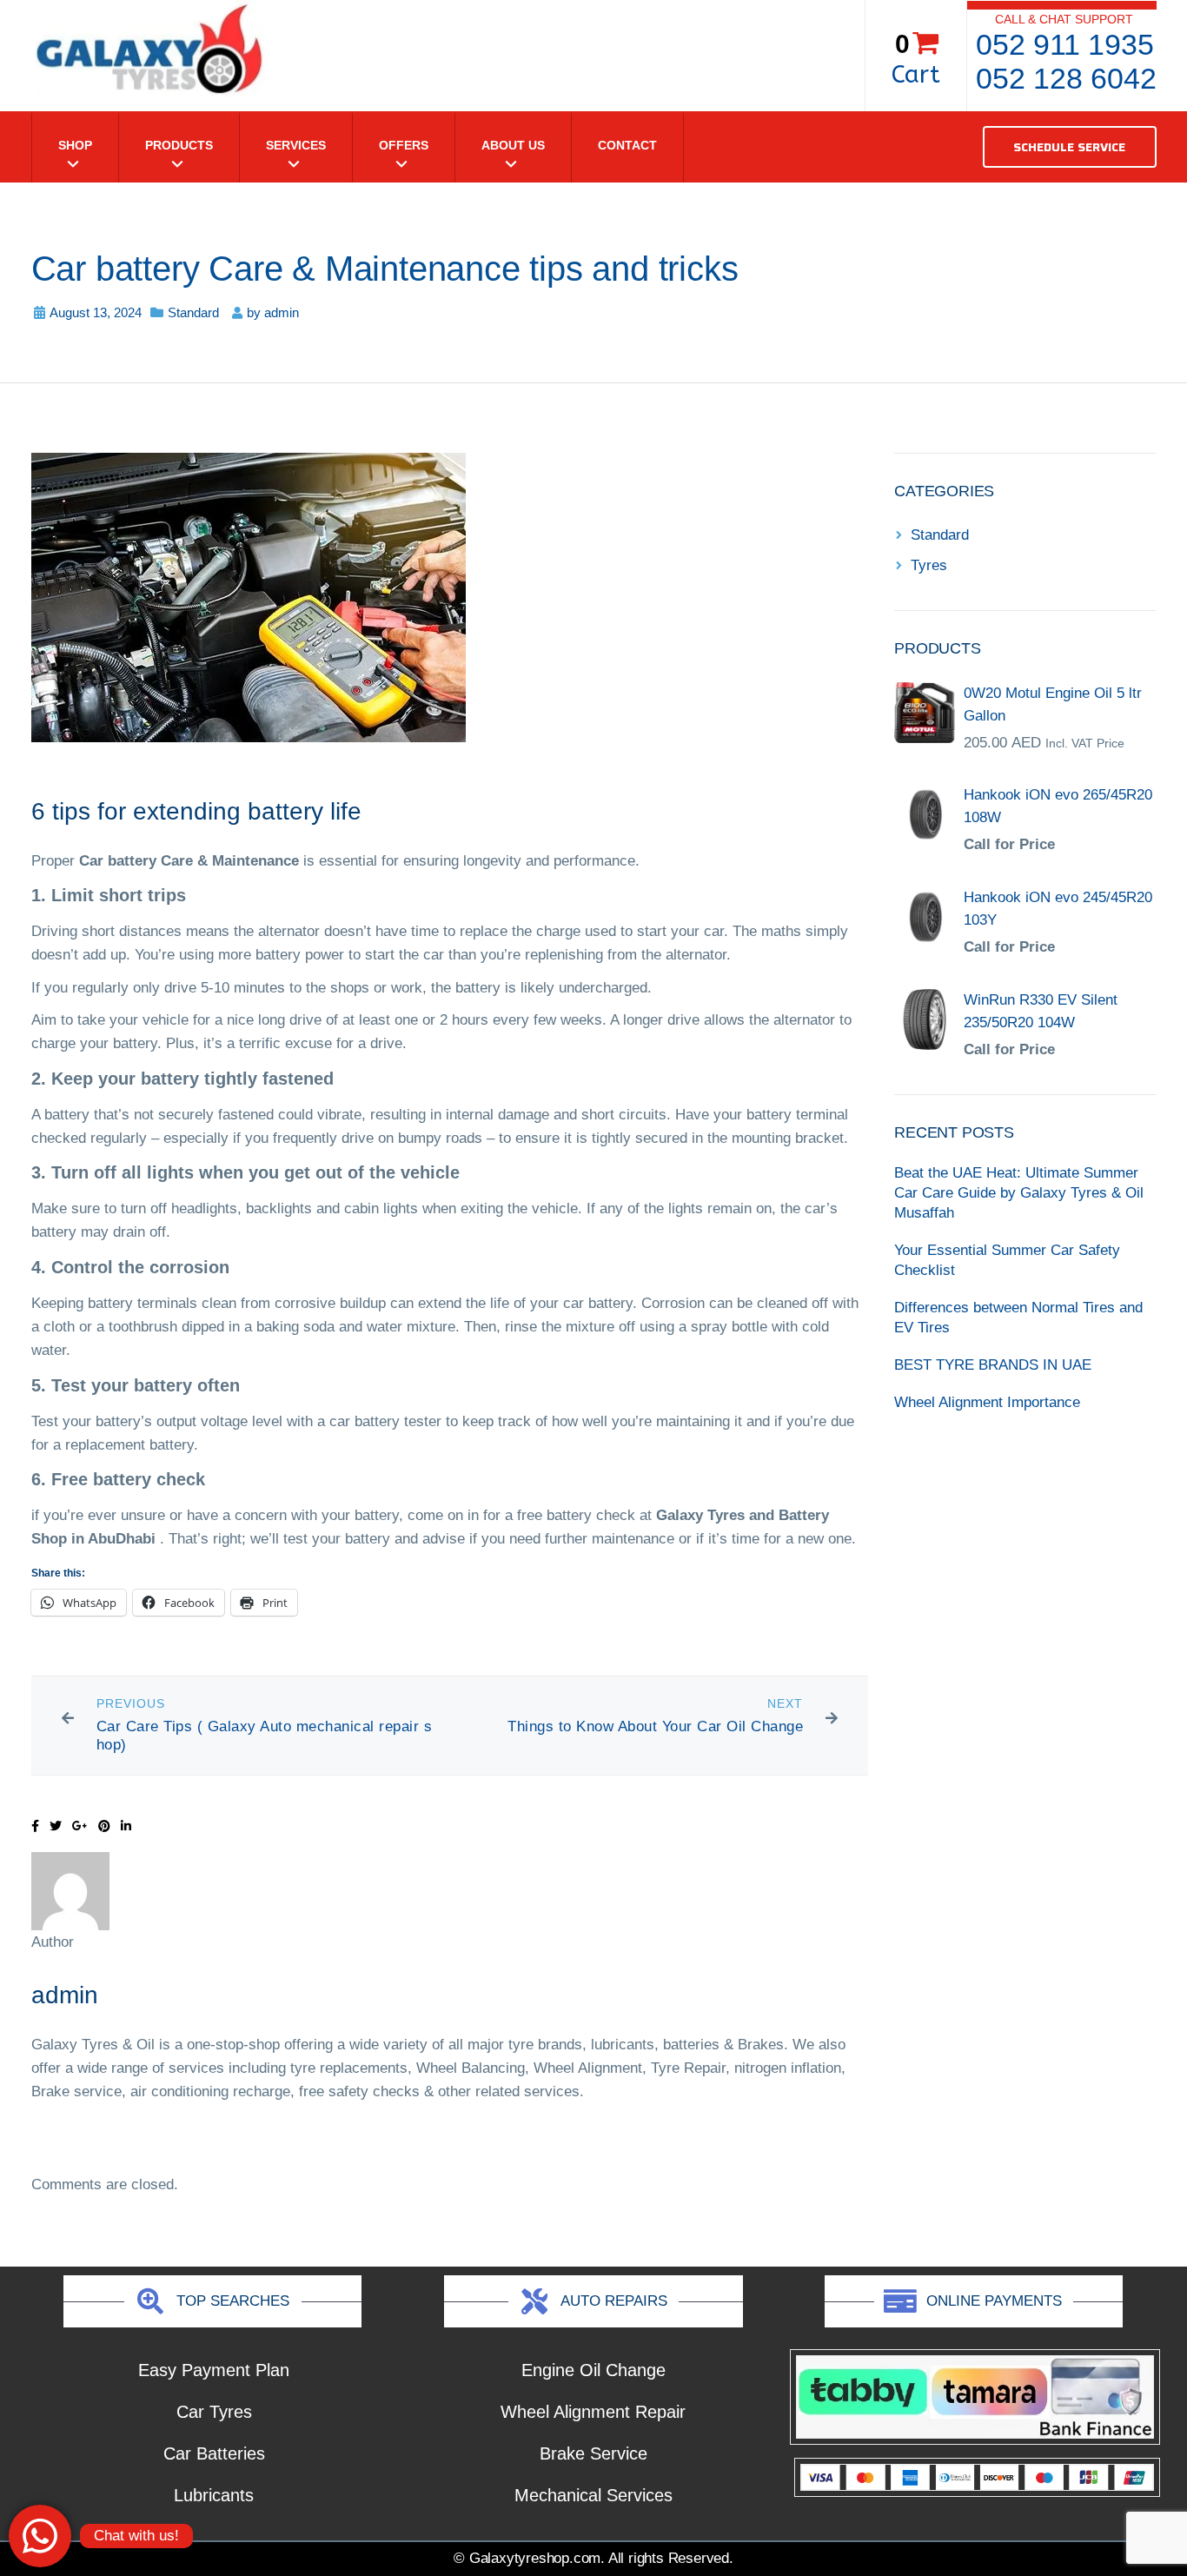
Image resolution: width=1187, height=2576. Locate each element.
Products (179, 145)
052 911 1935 (1065, 44)
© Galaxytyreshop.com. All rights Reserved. (593, 2558)
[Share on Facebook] (35, 1826)
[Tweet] (56, 1826)
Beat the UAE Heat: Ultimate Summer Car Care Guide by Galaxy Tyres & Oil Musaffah (1019, 1193)
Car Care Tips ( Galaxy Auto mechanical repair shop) (265, 1736)
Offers (404, 145)
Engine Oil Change (593, 2370)
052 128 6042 (1066, 78)
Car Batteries (214, 2453)
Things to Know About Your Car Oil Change (655, 1726)
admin (282, 312)
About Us (513, 145)
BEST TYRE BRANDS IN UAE (993, 1365)
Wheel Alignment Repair (593, 2412)
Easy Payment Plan (214, 2370)
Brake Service (593, 2453)
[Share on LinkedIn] (126, 1826)
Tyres (929, 565)
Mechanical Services (593, 2495)
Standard (193, 312)
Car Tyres (214, 2412)
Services (296, 145)
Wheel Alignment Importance (987, 1402)
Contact (627, 145)
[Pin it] (104, 1826)
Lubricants (214, 2495)
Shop (75, 145)
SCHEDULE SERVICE (1069, 147)
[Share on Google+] (80, 1826)
